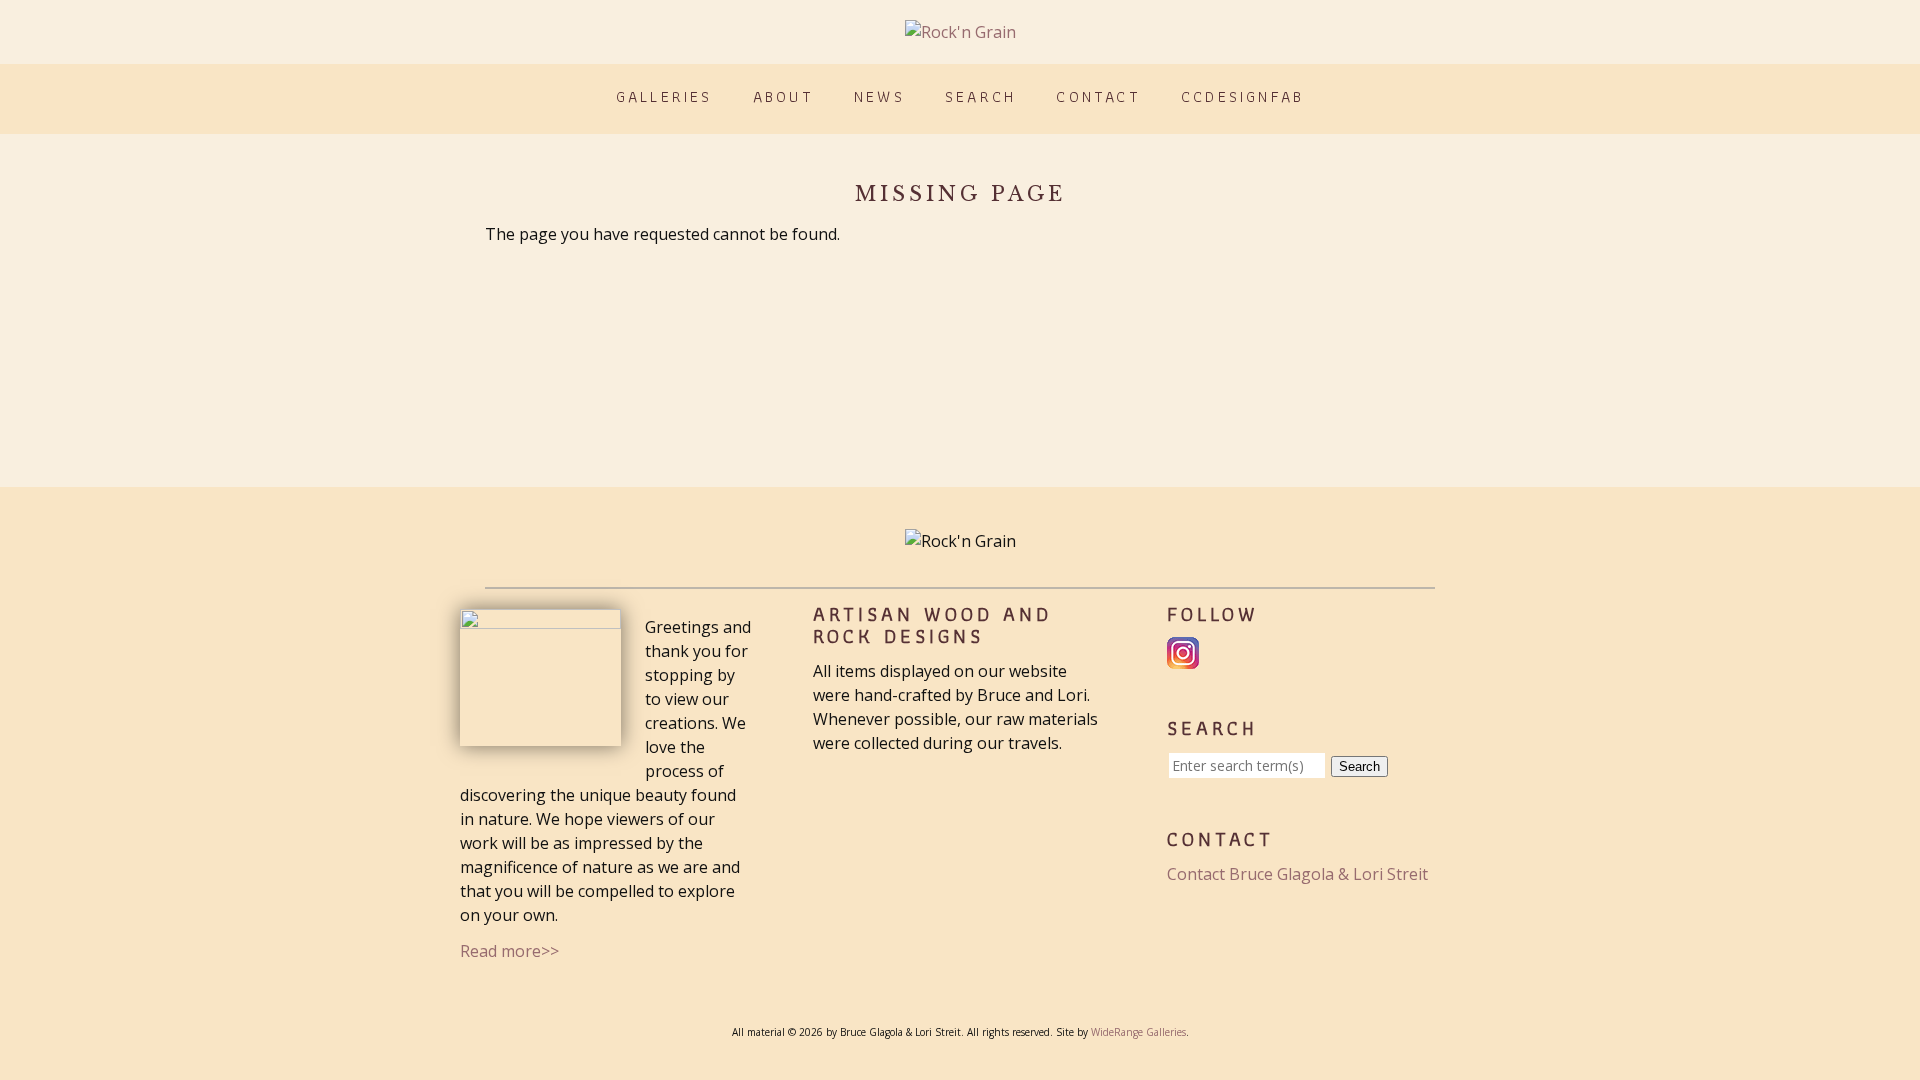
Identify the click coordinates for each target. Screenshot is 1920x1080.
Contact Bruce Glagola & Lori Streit (1297, 874)
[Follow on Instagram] (1185, 657)
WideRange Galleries (1138, 1032)
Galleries (664, 96)
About (783, 96)
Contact (1098, 96)
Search (980, 96)
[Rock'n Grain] (960, 32)
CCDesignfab (1242, 96)
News (879, 96)
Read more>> (509, 951)
